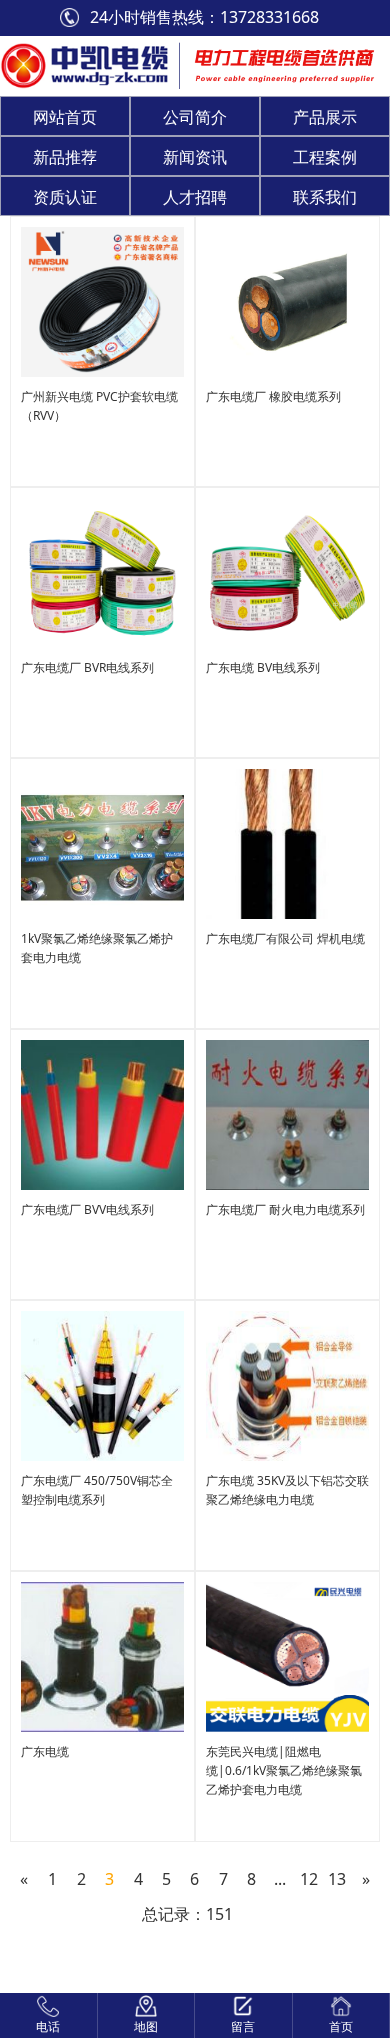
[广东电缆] (102, 1655)
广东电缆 (45, 1751)
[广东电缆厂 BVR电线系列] (102, 571)
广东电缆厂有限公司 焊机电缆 (285, 938)
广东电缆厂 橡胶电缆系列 (273, 396)
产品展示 (325, 117)
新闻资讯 (195, 157)
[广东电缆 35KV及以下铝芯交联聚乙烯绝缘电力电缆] (287, 1384)
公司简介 (195, 117)
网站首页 (65, 117)
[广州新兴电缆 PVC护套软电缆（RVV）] (102, 300)
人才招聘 (195, 197)
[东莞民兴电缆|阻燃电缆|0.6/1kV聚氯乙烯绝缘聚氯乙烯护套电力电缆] (287, 1655)
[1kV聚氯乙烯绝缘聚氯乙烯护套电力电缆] (102, 842)
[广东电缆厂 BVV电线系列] (102, 1113)
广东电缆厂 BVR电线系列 (87, 667)
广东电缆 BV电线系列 (263, 667)
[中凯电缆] (84, 64)
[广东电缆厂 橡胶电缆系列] (287, 300)
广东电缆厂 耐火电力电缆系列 (285, 1209)
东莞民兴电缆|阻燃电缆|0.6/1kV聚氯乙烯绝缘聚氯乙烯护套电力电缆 (284, 1770)
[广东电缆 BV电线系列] (287, 571)
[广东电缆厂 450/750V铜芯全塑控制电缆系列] (102, 1384)
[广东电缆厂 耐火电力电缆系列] (287, 1113)
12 (309, 1879)
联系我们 (325, 197)
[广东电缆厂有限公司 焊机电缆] (287, 842)
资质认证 (65, 197)
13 (337, 1879)
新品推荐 (65, 157)
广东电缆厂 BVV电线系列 (87, 1209)
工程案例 (325, 157)
